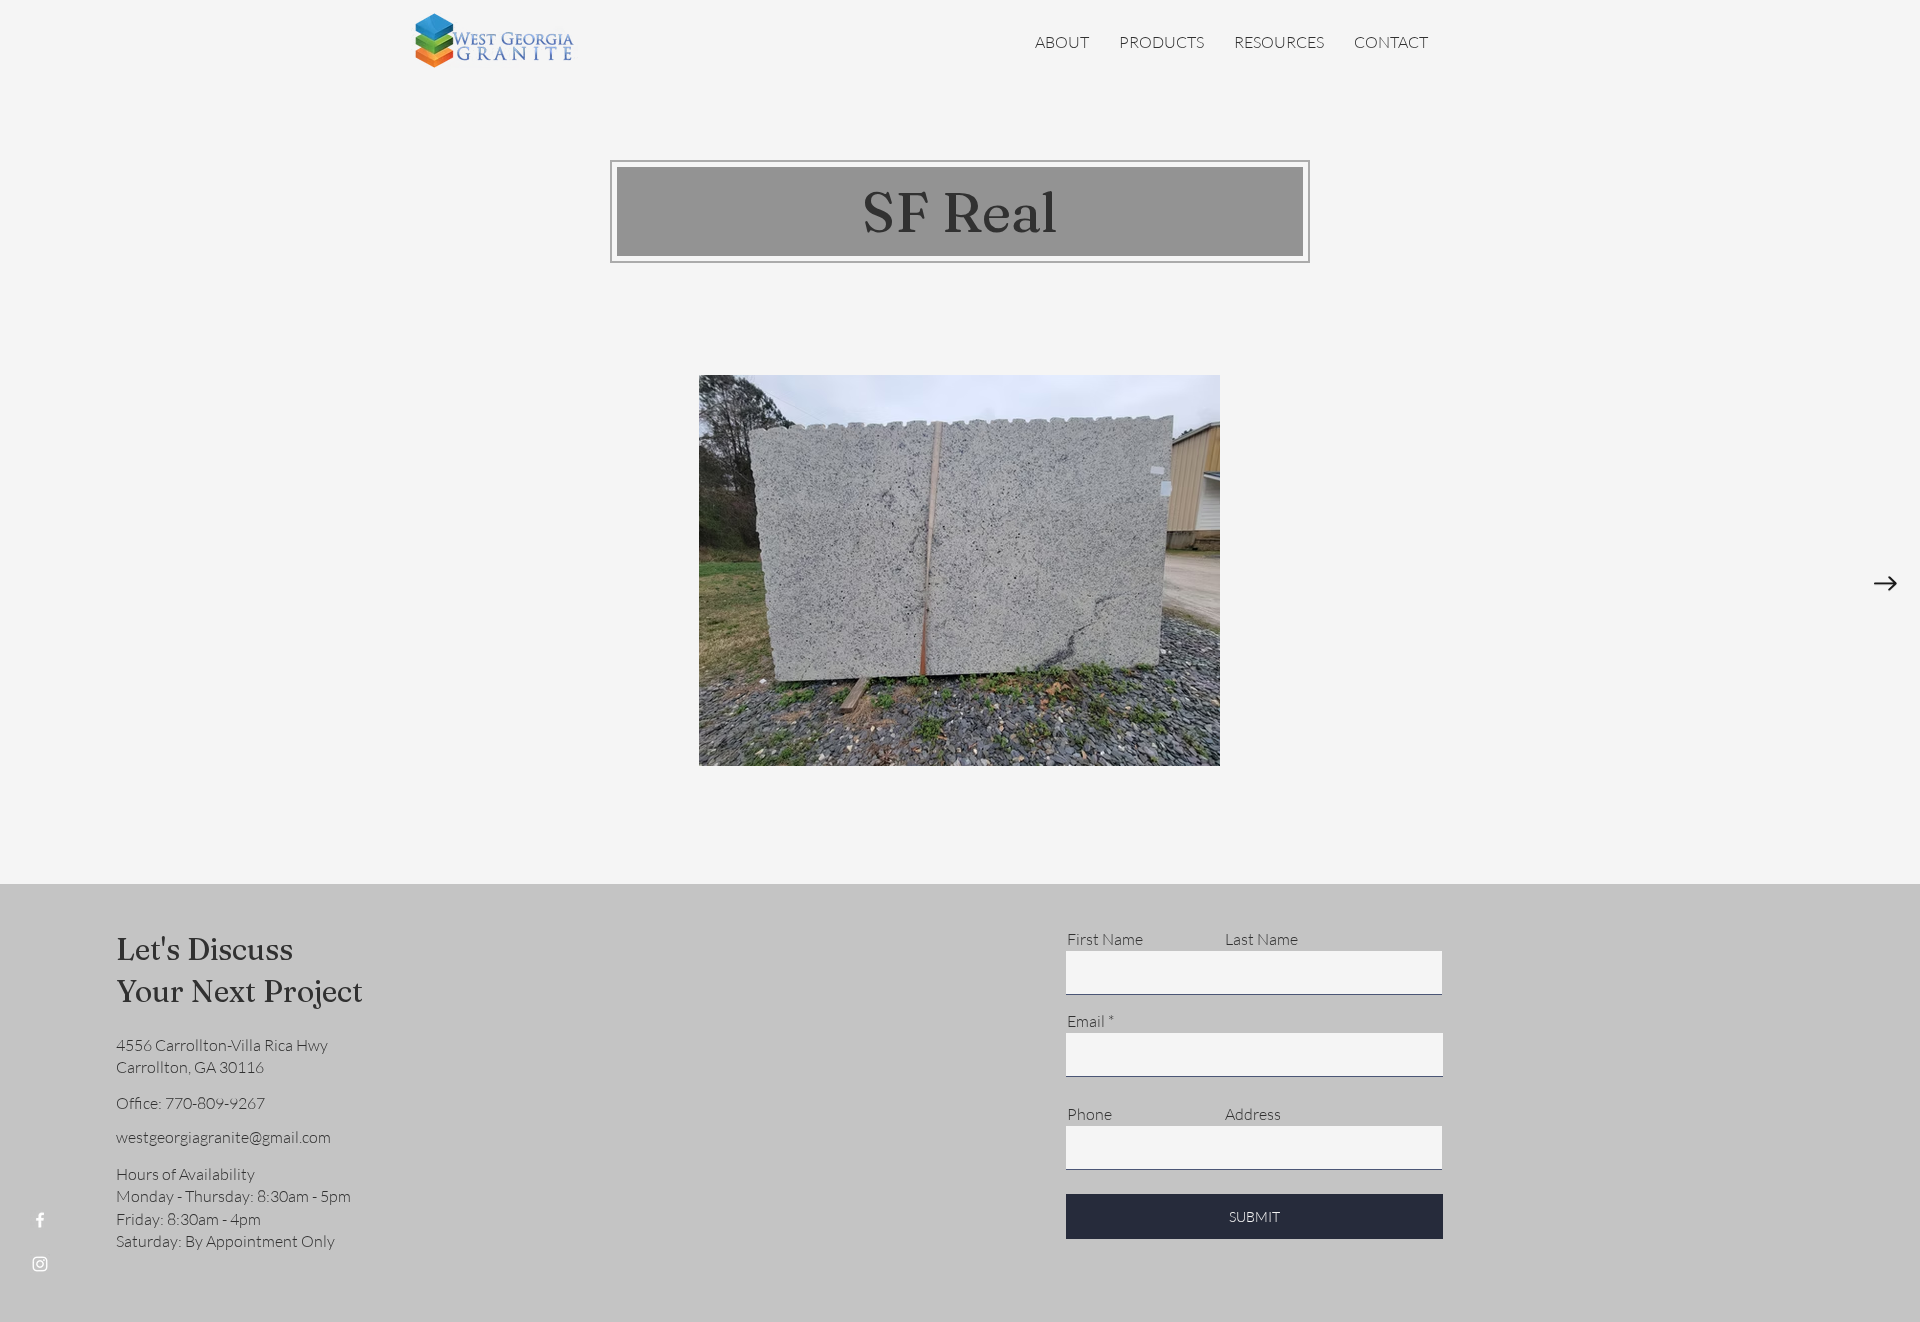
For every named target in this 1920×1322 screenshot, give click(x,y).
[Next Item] (1885, 583)
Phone (1089, 1114)
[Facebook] (40, 1220)
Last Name (1261, 939)
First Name (1105, 939)
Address (1253, 1114)
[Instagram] (40, 1264)
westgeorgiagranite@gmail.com (223, 1137)
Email (1086, 1021)
